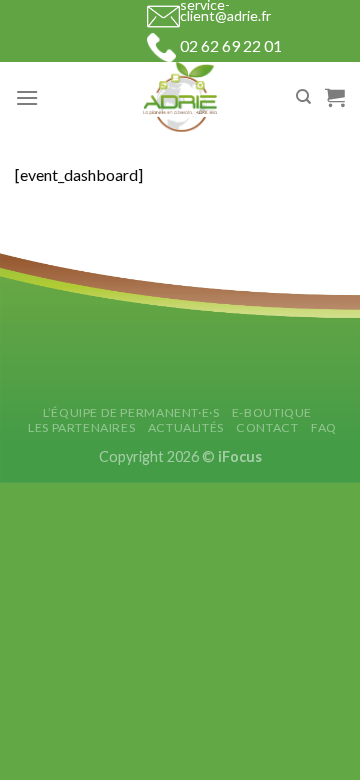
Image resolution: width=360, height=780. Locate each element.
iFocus (240, 456)
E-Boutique (272, 412)
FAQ (324, 427)
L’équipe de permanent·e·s (131, 412)
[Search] (303, 97)
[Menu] (27, 97)
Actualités (186, 427)
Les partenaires (81, 427)
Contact (267, 427)
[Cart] (335, 97)
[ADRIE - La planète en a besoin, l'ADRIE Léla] (180, 97)
